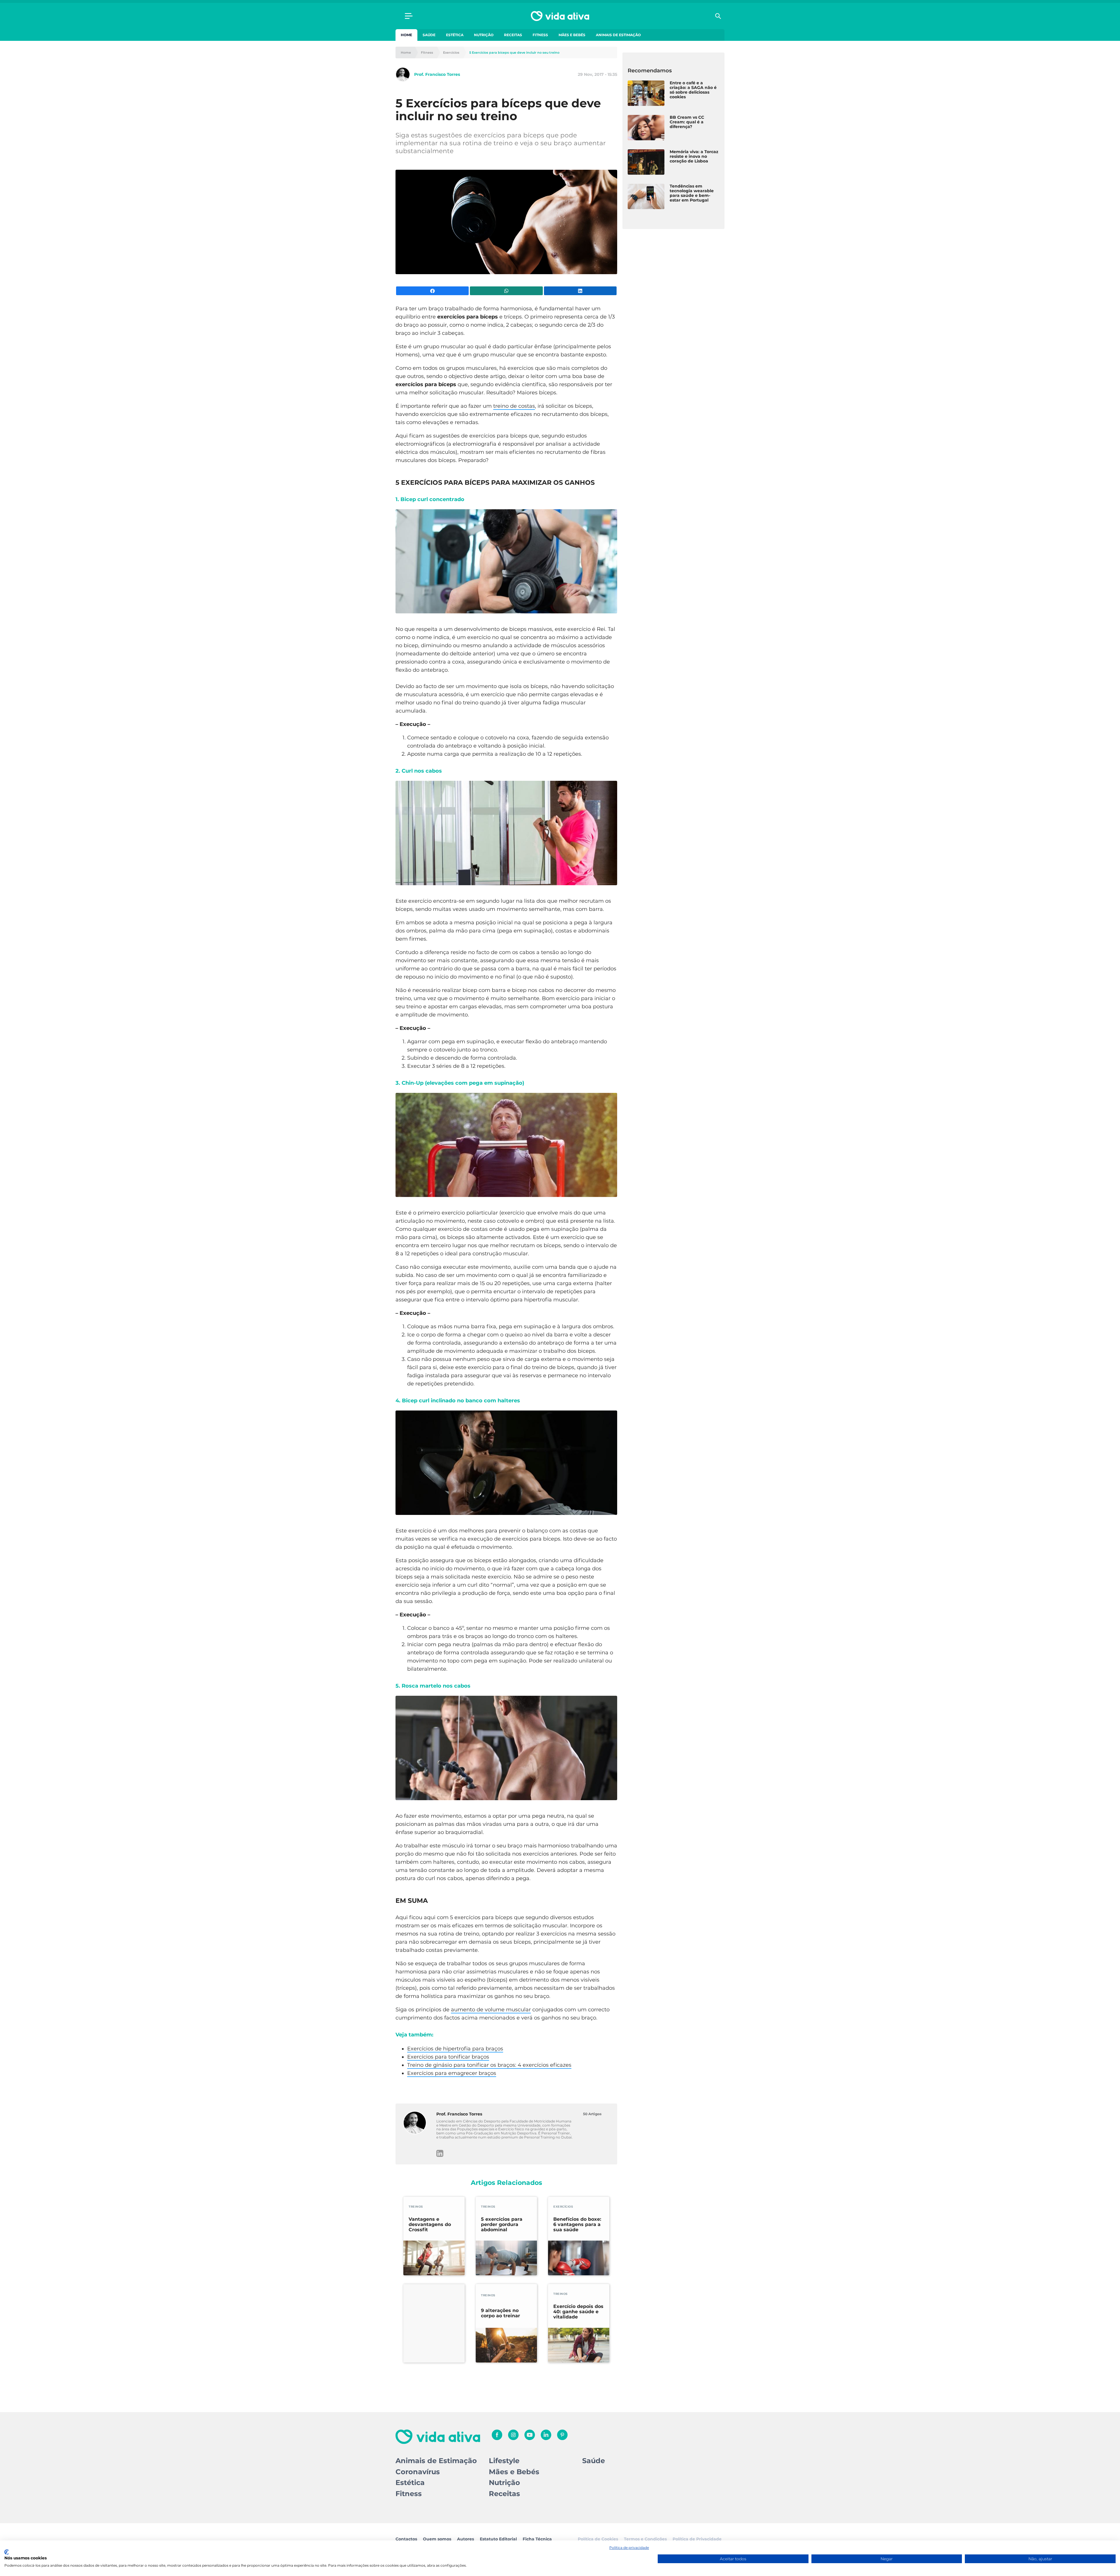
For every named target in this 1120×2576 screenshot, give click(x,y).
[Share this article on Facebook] (432, 291)
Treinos (416, 2207)
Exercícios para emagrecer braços (452, 2073)
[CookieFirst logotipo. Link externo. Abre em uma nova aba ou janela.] (7, 2552)
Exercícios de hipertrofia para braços (455, 2049)
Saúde (429, 35)
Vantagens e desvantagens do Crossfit (430, 2225)
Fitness (540, 35)
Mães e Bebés (572, 35)
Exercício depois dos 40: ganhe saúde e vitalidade (578, 2312)
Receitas (513, 35)
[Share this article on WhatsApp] (506, 291)
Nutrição (484, 35)
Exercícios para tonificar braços (448, 2057)
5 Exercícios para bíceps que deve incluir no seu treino (514, 53)
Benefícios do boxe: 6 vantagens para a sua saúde (577, 2225)
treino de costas (514, 406)
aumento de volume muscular (491, 2010)
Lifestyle (504, 2461)
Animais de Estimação (618, 35)
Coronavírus (418, 2472)
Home (406, 35)
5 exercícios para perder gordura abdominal (502, 2225)
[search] (718, 16)
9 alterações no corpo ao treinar (501, 2313)
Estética (455, 35)
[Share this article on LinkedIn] (580, 291)
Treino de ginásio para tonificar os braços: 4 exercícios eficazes (489, 2065)
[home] (560, 16)
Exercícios (451, 53)
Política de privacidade (629, 2548)
